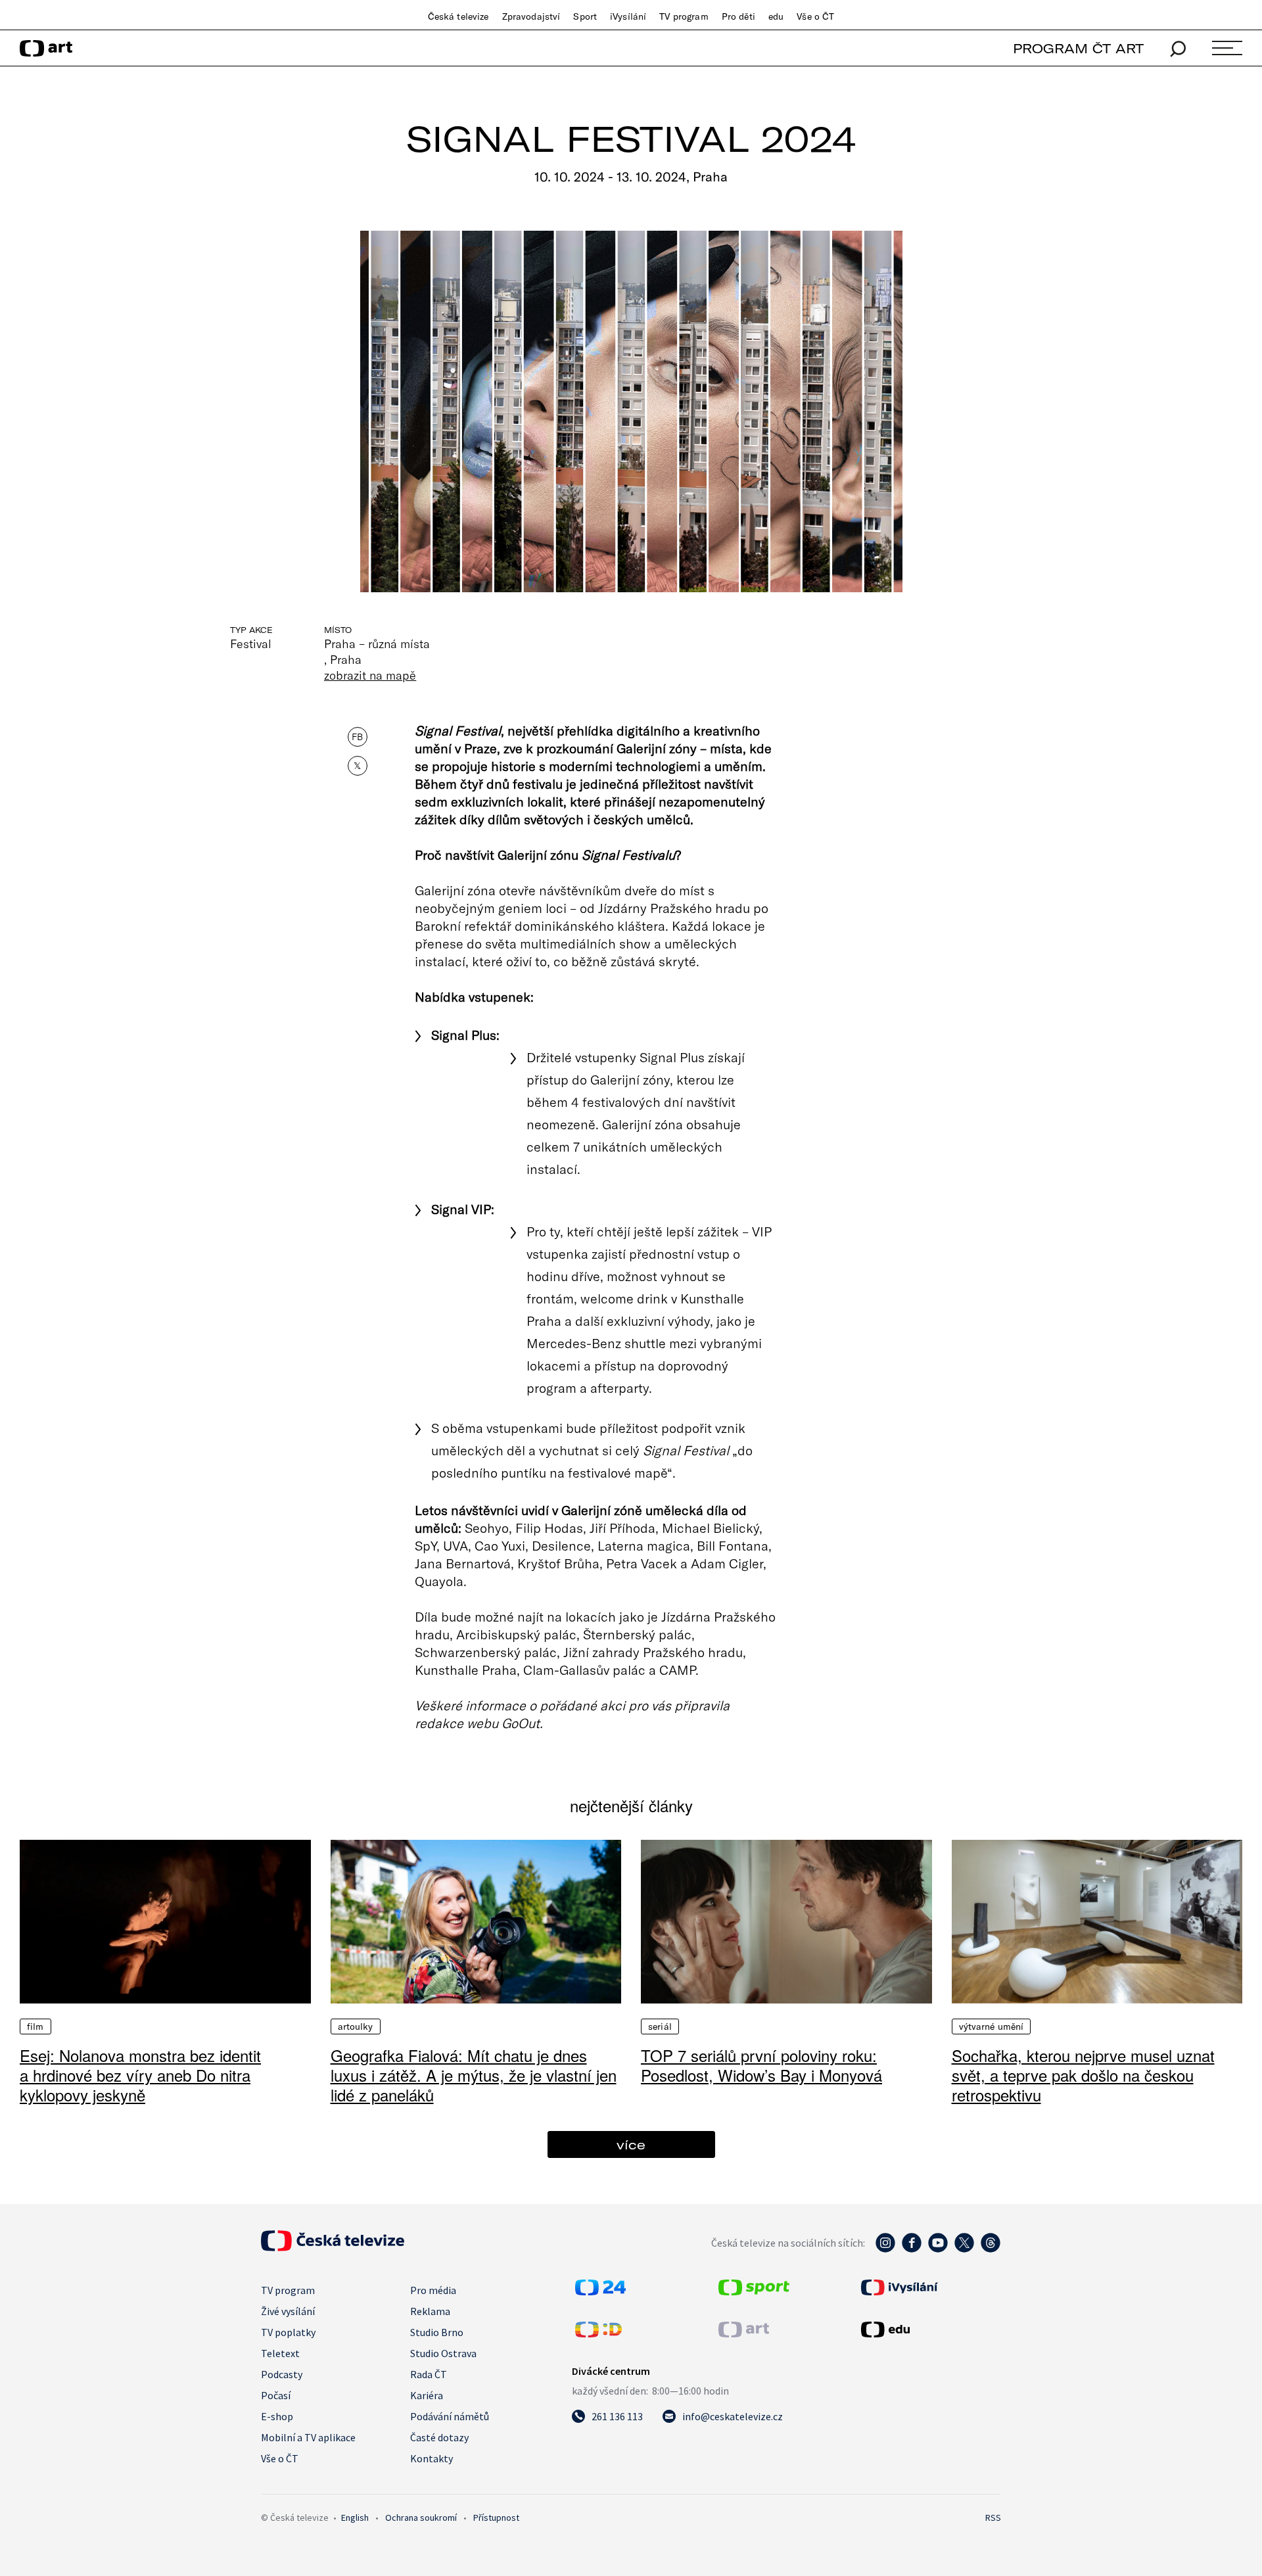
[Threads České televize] (991, 2249)
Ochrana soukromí (421, 2517)
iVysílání (628, 16)
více (631, 2144)
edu (776, 16)
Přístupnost (496, 2517)
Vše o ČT (815, 16)
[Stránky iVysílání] (929, 2287)
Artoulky (356, 2026)
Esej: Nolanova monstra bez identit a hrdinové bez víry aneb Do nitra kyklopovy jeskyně (140, 2075)
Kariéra (427, 2395)
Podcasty (282, 2374)
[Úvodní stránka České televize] (333, 2247)
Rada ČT (429, 2374)
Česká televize (458, 16)
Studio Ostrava (443, 2353)
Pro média (433, 2290)
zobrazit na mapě (370, 675)
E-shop (277, 2416)
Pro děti (738, 16)
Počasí (276, 2395)
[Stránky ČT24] (600, 2291)
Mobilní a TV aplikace (308, 2437)
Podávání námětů (450, 2416)
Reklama (430, 2311)
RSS (993, 2517)
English (355, 2517)
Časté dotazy (439, 2437)
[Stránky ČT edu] (929, 2330)
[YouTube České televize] (938, 2249)
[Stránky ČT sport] (754, 2291)
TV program (684, 16)
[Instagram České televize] (885, 2249)
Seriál (660, 2026)
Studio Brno (437, 2332)
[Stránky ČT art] (744, 2333)
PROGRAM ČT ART (1078, 48)
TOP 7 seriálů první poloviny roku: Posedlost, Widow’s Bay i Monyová (761, 2065)
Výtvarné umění (992, 2026)
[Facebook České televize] (912, 2249)
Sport (585, 16)
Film (35, 2026)
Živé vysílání (288, 2311)
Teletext (280, 2353)
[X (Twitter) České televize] (964, 2249)
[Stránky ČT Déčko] (598, 2333)
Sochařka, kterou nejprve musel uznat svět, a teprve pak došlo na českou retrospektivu (1083, 2075)
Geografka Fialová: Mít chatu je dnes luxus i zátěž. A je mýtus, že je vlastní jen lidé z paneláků (474, 2075)
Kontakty (432, 2458)
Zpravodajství (531, 16)
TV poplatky (288, 2332)
